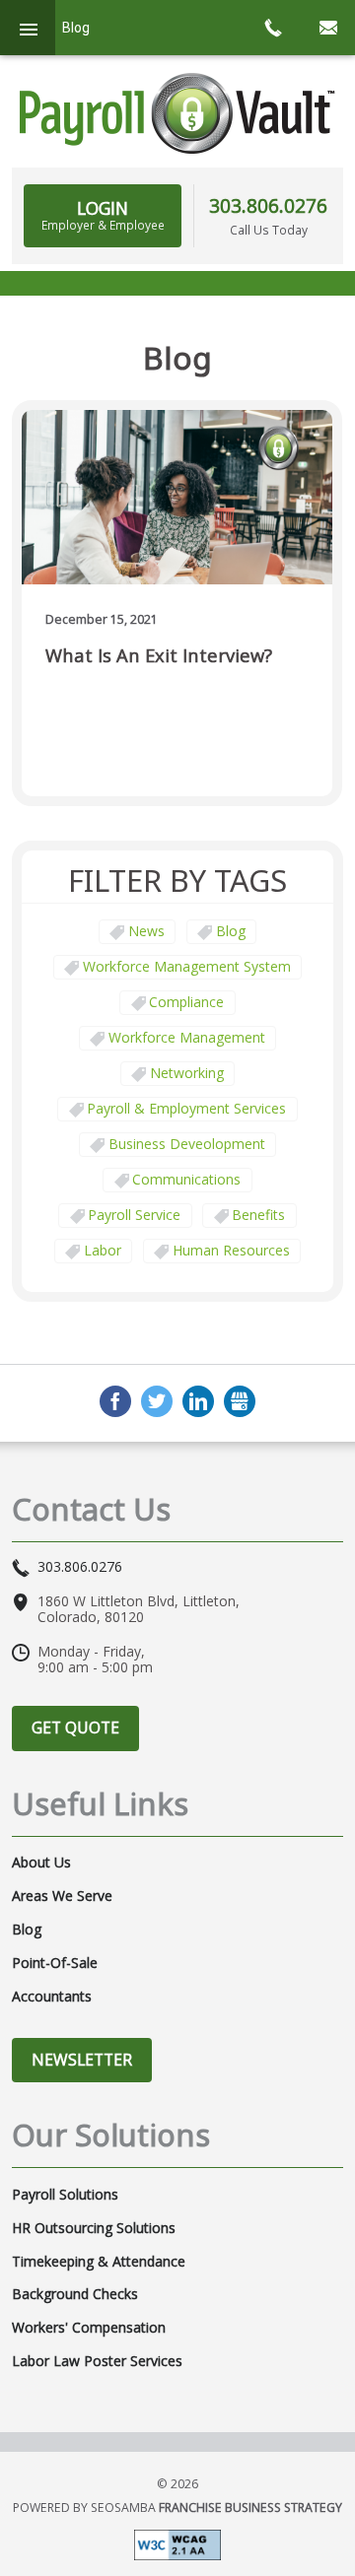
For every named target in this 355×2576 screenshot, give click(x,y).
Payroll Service (134, 1215)
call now (272, 28)
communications (186, 1179)
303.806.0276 (268, 205)
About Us (41, 1863)
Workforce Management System (187, 966)
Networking (187, 1073)
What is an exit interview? (159, 656)
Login (103, 215)
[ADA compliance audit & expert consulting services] (177, 2543)
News (146, 931)
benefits (258, 1215)
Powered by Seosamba (177, 2508)
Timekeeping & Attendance (99, 2262)
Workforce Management (187, 1037)
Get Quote (75, 1728)
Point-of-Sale (55, 1963)
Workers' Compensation (89, 2328)
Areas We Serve (62, 1896)
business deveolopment (187, 1144)
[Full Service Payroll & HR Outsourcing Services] (177, 113)
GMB (240, 1401)
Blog (231, 931)
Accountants (52, 1997)
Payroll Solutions (65, 2195)
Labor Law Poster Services (97, 2361)
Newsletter (82, 2060)
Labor (103, 1250)
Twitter (157, 1401)
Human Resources (231, 1250)
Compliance (186, 1002)
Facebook (115, 1401)
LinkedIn (198, 1401)
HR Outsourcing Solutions (94, 2228)
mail (327, 28)
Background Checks (75, 2294)
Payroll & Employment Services (186, 1108)
